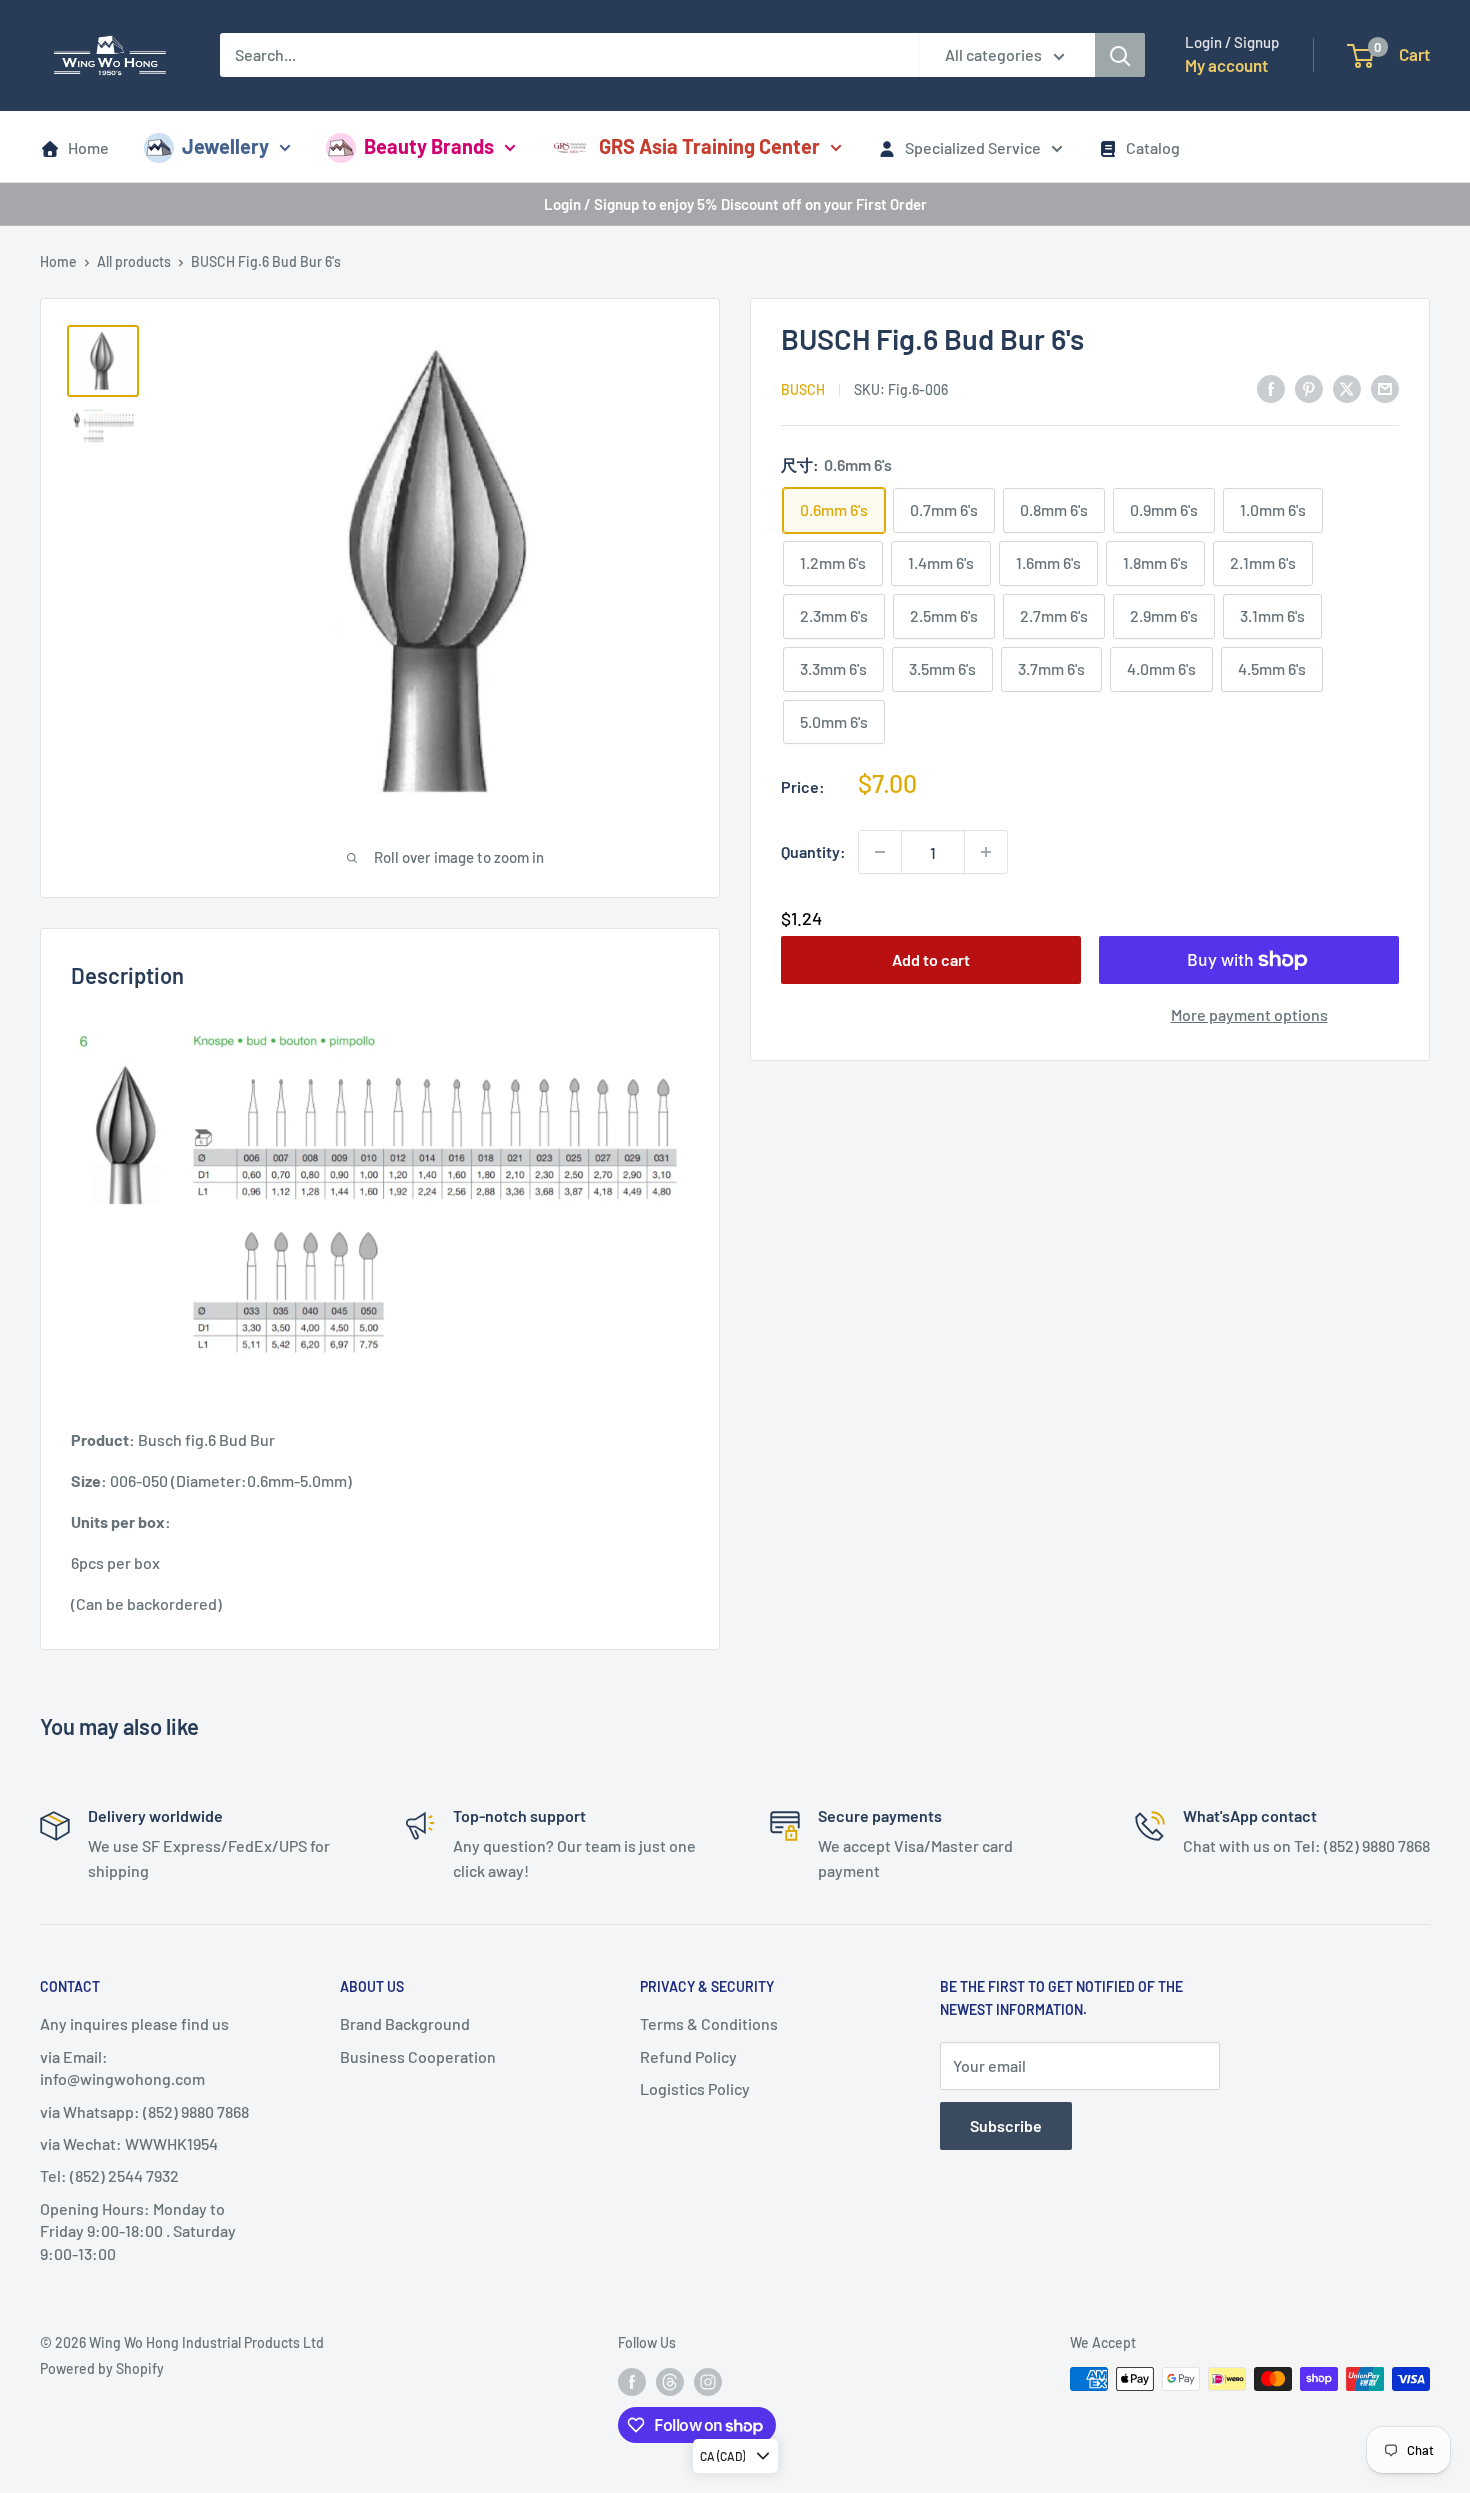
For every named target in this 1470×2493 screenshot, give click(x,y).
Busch (803, 389)
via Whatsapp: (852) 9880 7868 (144, 2111)
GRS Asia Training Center (709, 146)
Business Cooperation (418, 2056)
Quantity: (813, 851)
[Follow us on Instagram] (708, 2381)
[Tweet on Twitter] (1347, 387)
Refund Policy (688, 2056)
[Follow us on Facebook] (632, 2381)
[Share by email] (1385, 387)
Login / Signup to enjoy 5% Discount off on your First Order (735, 204)
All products (134, 261)
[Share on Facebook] (1271, 387)
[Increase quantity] (986, 852)
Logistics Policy (695, 2088)
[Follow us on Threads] (670, 2381)
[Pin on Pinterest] (1309, 387)
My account (1226, 65)
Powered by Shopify (102, 2368)
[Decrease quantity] (880, 852)
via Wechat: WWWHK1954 (129, 2143)
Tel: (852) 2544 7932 (109, 2175)
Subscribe (1006, 2125)
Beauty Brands (429, 146)
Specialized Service (973, 147)
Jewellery (225, 146)
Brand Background (405, 2023)
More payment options (1249, 1014)
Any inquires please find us (134, 2023)
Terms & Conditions (709, 2023)
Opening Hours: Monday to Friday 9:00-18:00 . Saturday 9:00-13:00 (138, 2231)
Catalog (1153, 147)
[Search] (1120, 55)
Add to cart (931, 959)
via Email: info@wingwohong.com (122, 2067)
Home (88, 147)
